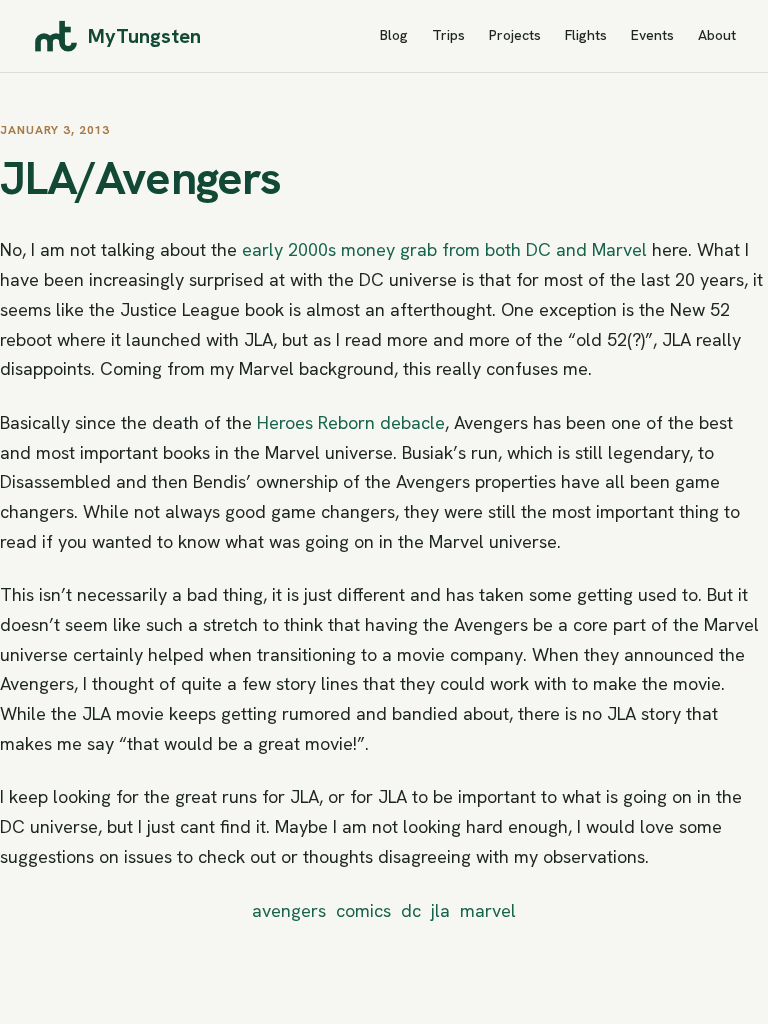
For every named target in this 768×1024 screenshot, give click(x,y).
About (717, 35)
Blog (394, 35)
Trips (448, 35)
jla (440, 910)
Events (652, 35)
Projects (515, 35)
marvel (488, 910)
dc (411, 910)
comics (363, 910)
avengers (289, 910)
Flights (586, 35)
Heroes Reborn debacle (351, 422)
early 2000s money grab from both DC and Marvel (444, 249)
